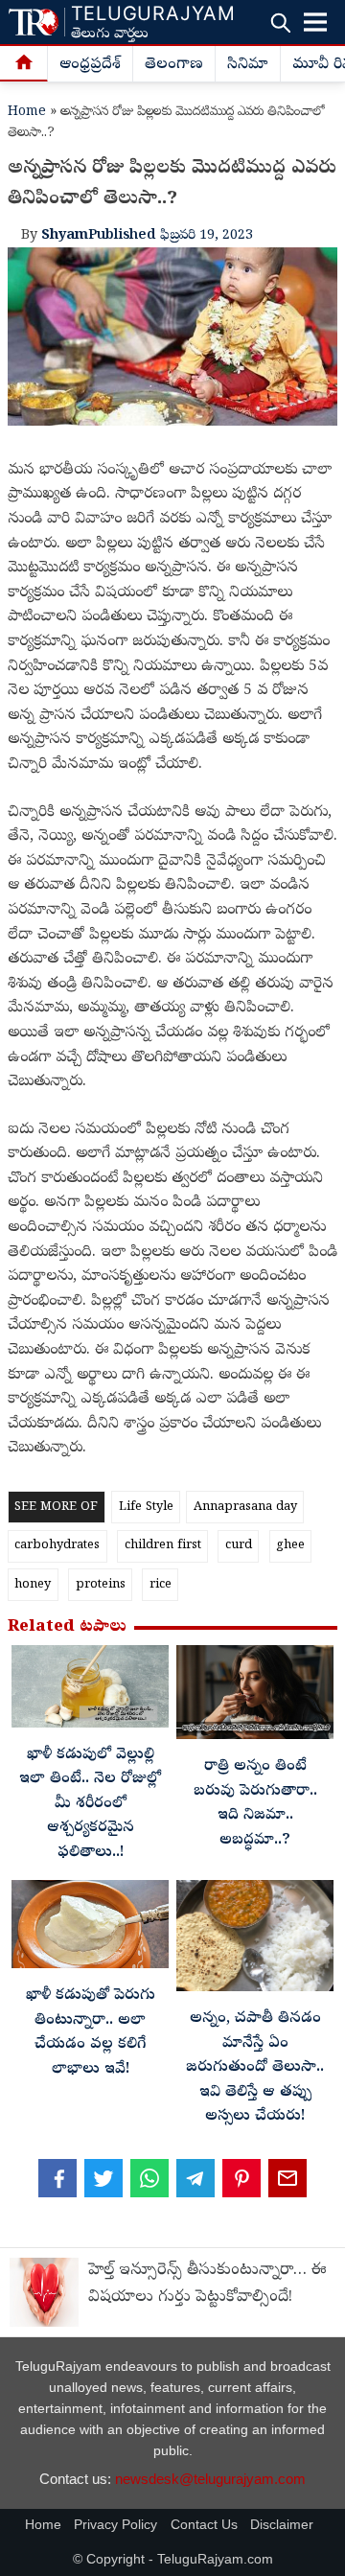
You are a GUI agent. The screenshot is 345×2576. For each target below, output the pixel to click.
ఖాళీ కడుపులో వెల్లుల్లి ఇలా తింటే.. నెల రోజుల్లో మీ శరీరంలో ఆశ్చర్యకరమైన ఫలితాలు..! (90, 1804)
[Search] (280, 23)
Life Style (146, 1508)
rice (161, 1585)
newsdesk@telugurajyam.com (210, 2479)
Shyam (65, 236)
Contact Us (204, 2525)
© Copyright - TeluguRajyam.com (173, 2559)
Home (27, 113)
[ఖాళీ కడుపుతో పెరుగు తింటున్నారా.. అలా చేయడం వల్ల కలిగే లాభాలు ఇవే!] (90, 1929)
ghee (290, 1546)
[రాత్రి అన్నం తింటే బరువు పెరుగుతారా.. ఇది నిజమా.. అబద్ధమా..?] (255, 1697)
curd (239, 1546)
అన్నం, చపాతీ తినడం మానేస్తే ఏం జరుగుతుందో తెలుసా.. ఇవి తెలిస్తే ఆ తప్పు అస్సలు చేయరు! (255, 2068)
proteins (101, 1585)
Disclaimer (282, 2525)
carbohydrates (57, 1546)
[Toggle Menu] (315, 22)
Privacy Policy (115, 2525)
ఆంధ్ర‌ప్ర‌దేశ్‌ (90, 65)
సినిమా (248, 65)
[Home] (24, 64)
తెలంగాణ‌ (174, 65)
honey (33, 1585)
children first (163, 1546)
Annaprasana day (245, 1508)
